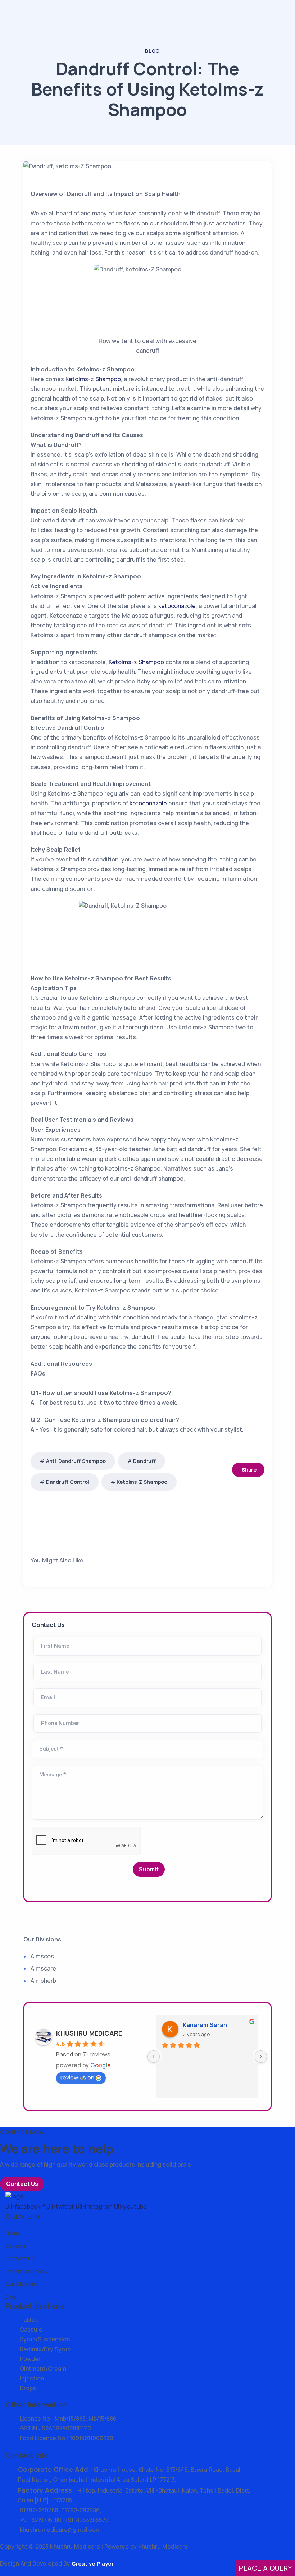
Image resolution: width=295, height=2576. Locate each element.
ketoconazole (177, 606)
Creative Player (93, 2564)
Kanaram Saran (205, 2025)
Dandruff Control (68, 1482)
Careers (15, 2246)
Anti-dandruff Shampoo (76, 1461)
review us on (77, 2077)
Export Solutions (26, 2271)
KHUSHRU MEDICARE (89, 2033)
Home (13, 2233)
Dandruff (144, 1461)
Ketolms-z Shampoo (93, 379)
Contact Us (22, 2184)
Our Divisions (22, 2284)
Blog (153, 51)
